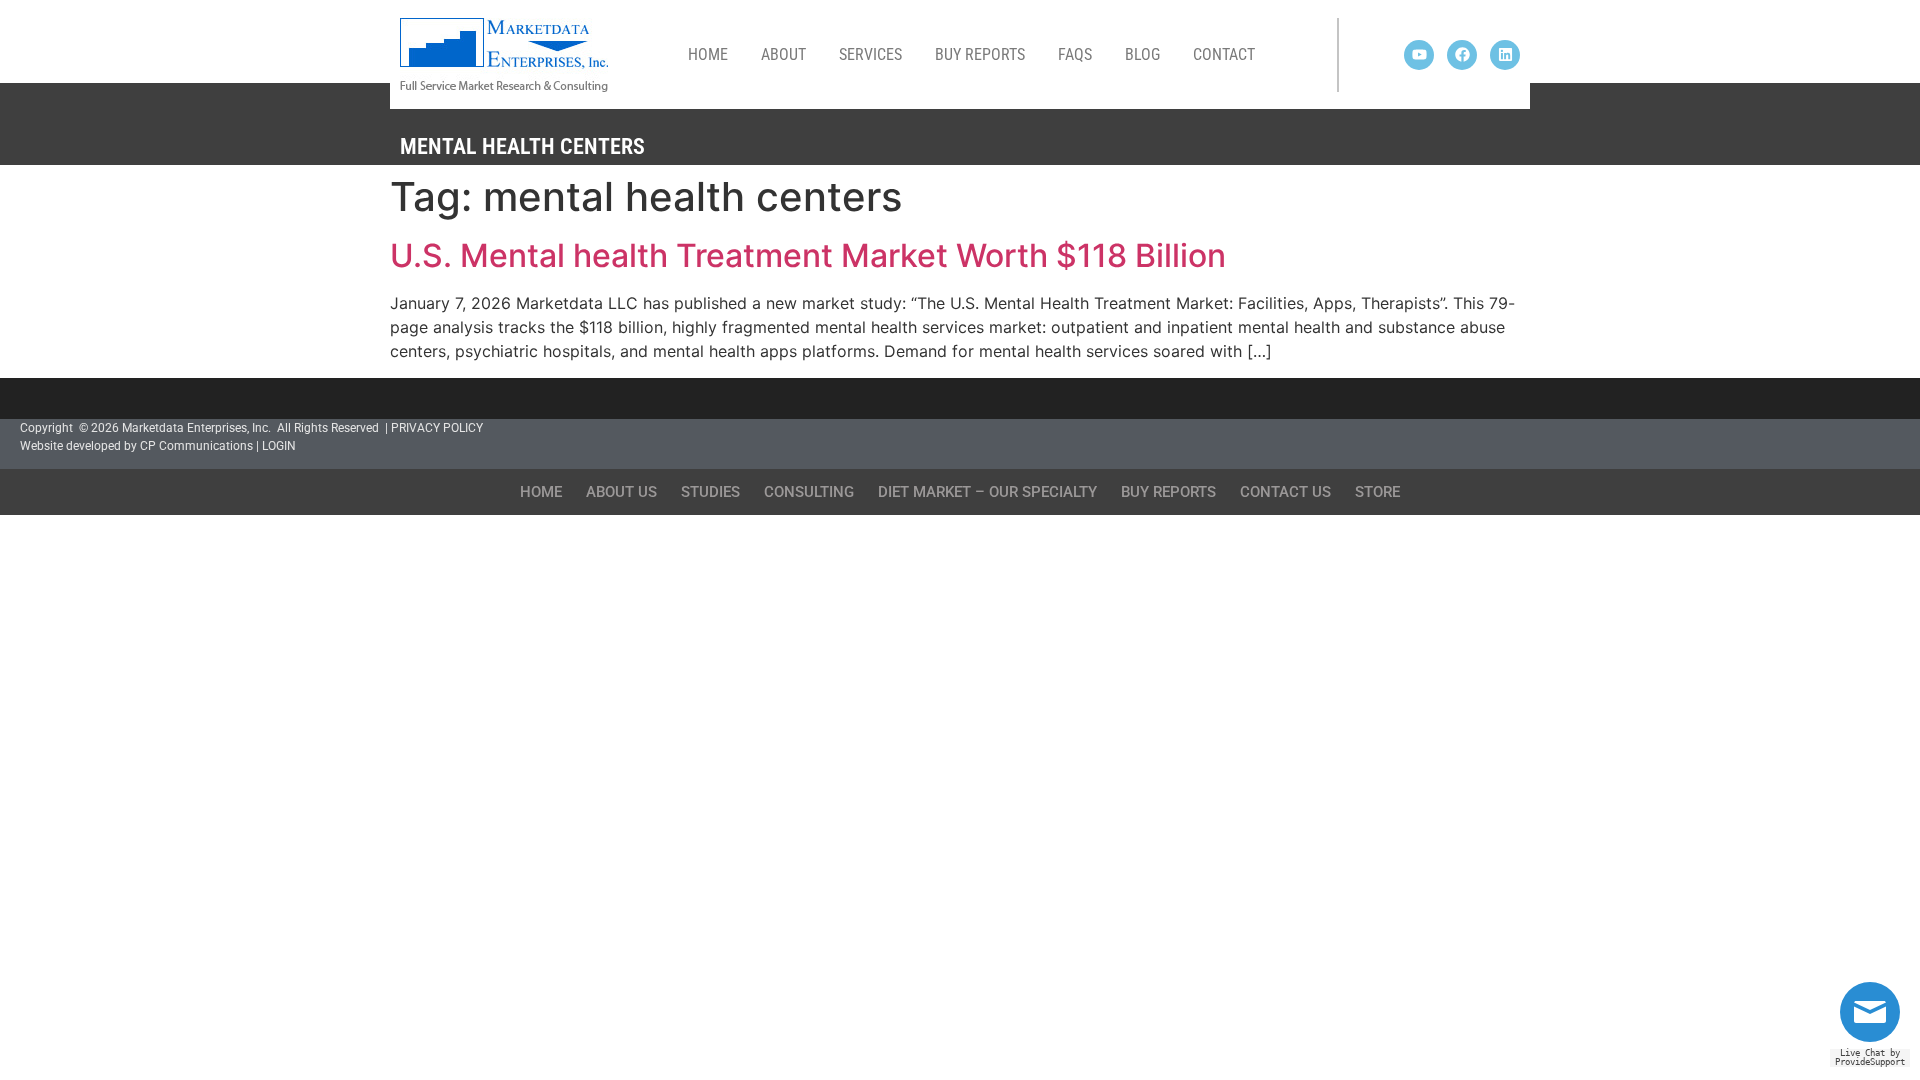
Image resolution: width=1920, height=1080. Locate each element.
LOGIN (279, 446)
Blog (1142, 54)
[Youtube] (1419, 55)
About (783, 54)
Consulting (809, 492)
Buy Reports (980, 54)
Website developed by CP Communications (136, 446)
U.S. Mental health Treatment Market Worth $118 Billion (808, 255)
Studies (710, 492)
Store (1377, 492)
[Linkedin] (1505, 55)
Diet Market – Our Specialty (987, 492)
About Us (621, 492)
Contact (1224, 54)
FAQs (1075, 54)
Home (708, 54)
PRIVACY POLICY (437, 428)
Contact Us (1285, 492)
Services (870, 54)
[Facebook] (1462, 55)
